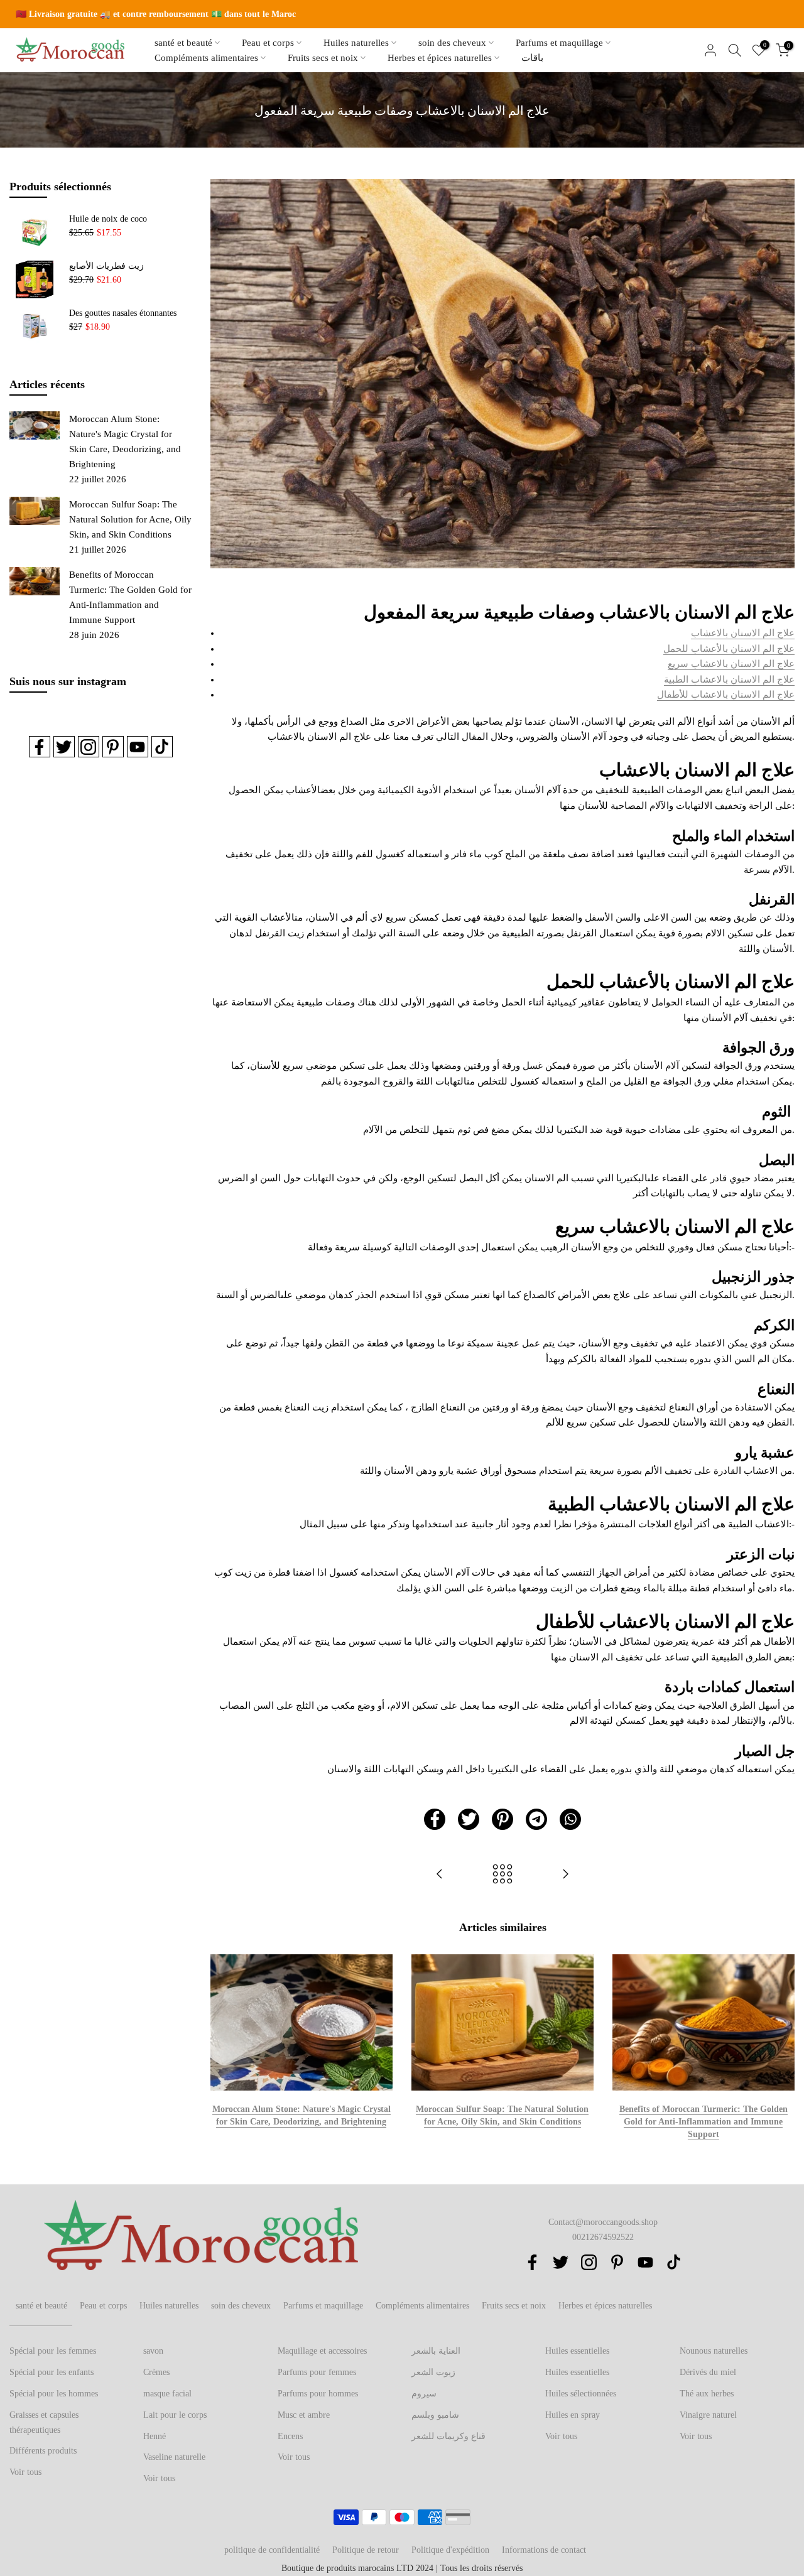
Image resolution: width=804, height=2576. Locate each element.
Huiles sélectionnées (581, 2394)
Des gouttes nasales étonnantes (123, 313)
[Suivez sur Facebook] (40, 747)
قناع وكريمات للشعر (448, 2436)
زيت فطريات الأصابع (106, 266)
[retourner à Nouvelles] (503, 1875)
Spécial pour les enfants (52, 2372)
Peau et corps (268, 43)
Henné (155, 2436)
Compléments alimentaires (206, 58)
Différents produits (43, 2451)
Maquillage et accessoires (322, 2351)
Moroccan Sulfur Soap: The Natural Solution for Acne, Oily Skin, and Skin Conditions (130, 519)
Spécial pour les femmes (53, 2351)
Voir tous (25, 2472)
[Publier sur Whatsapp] (570, 1819)
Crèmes (156, 2372)
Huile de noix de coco (108, 219)
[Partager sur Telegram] (536, 1819)
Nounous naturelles (714, 2351)
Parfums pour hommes (318, 2394)
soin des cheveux (452, 43)
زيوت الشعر (433, 2372)
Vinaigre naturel (708, 2415)
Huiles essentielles (577, 2351)
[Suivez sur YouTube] (138, 747)
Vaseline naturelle (174, 2457)
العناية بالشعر (436, 2351)
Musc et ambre (304, 2415)
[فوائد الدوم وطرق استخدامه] (440, 1875)
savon (153, 2351)
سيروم (424, 2394)
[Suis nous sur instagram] (89, 747)
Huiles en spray (573, 2415)
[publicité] (402, 14)
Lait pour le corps (175, 2415)
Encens (290, 2436)
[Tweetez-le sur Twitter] (469, 1819)
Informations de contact (544, 2550)
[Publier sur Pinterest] (503, 1819)
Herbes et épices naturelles (440, 58)
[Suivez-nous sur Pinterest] (113, 747)
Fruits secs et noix (323, 58)
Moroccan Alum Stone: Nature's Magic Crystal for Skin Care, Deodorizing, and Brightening (125, 441)
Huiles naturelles (356, 43)
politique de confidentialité (272, 2550)
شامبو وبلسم (435, 2415)
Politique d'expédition (450, 2550)
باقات (532, 58)
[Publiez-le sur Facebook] (435, 1819)
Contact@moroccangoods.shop (603, 2222)
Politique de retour (366, 2550)
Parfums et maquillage (559, 43)
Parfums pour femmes (317, 2372)
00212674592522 (603, 2237)
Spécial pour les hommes (54, 2394)
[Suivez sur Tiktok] (162, 747)
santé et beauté (183, 43)
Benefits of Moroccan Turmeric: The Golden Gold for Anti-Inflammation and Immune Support (703, 2121)
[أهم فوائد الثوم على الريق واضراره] (565, 1875)
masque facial (167, 2394)
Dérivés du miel (708, 2372)
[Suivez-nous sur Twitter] (64, 747)
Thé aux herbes (707, 2394)
